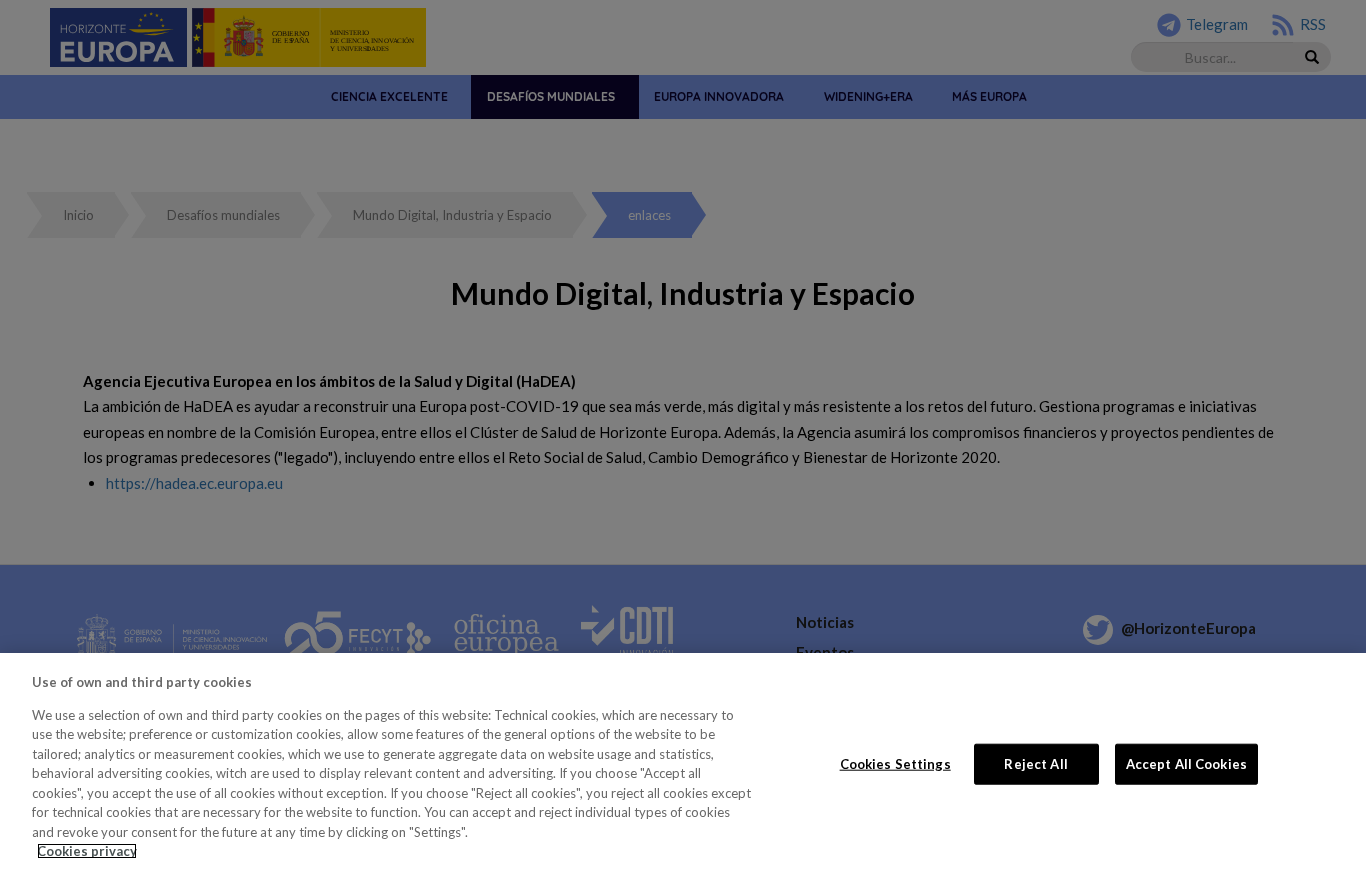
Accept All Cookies (1186, 763)
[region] (683, 762)
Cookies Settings (895, 763)
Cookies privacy (87, 851)
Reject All (1035, 763)
